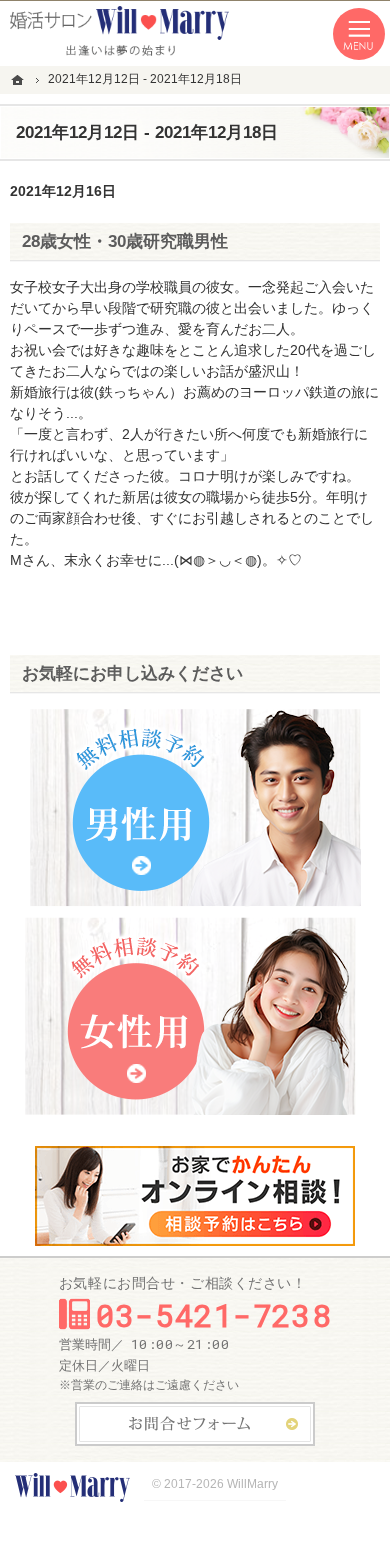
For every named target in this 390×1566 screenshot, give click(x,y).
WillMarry (252, 1484)
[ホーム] (20, 79)
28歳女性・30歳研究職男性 (125, 241)
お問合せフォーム (195, 1424)
